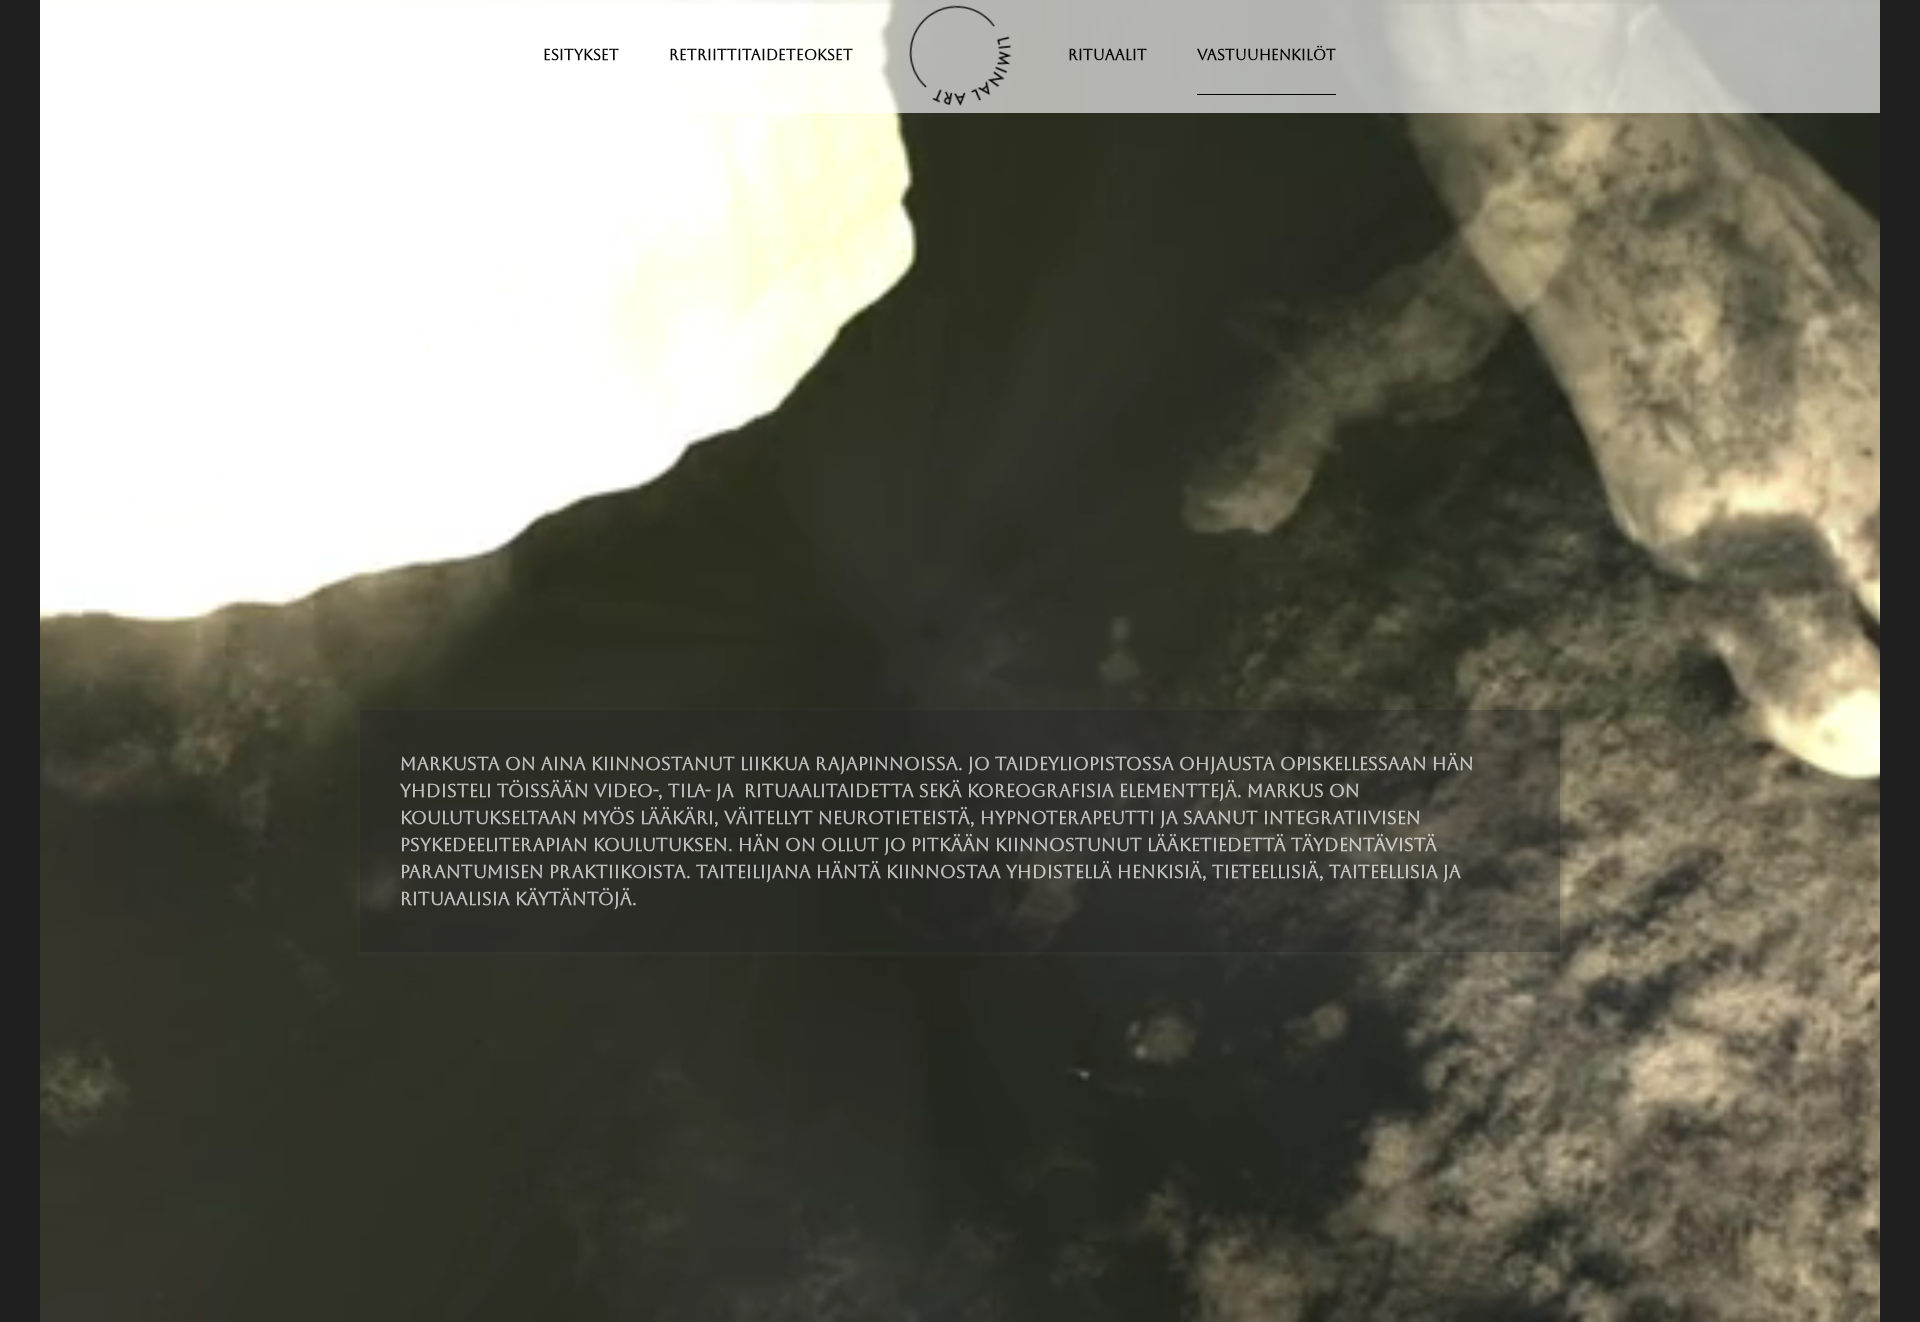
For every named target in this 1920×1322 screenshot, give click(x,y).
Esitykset (581, 54)
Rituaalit (1107, 54)
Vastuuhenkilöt (1266, 54)
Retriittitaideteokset (761, 54)
